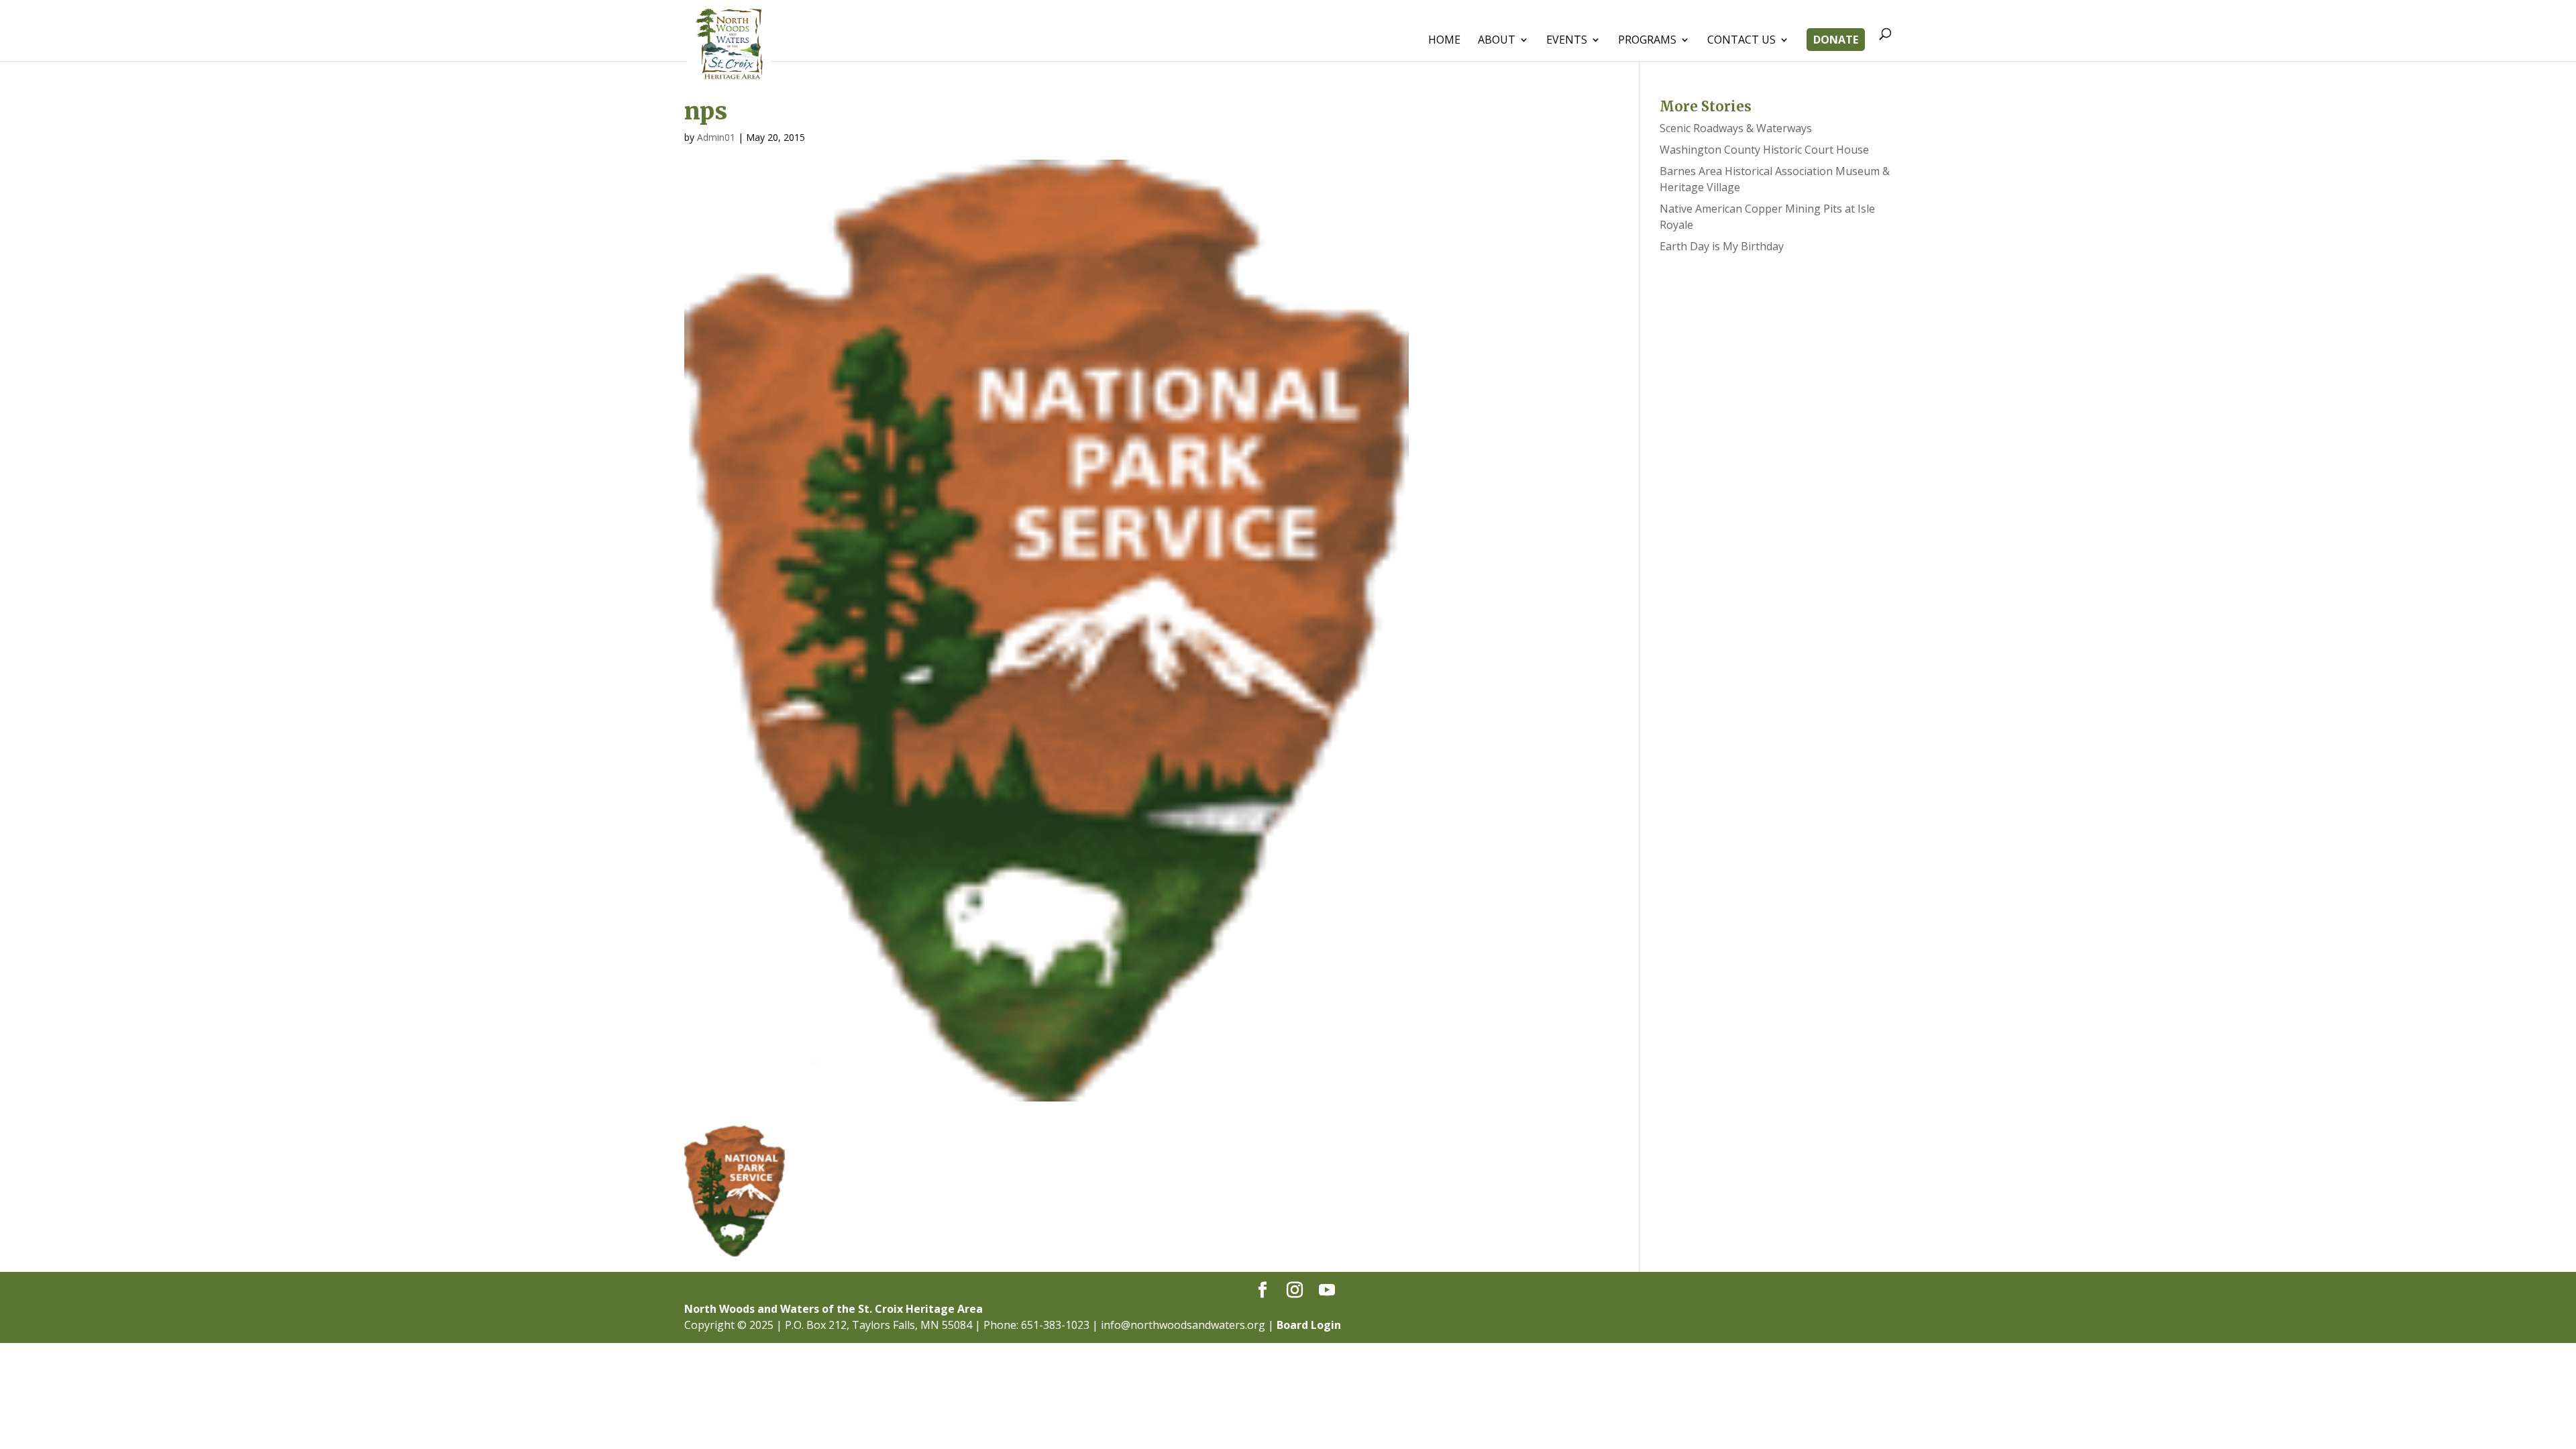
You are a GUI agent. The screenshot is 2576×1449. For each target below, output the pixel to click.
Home (1444, 41)
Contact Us (1741, 41)
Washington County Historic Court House (1764, 150)
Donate (1836, 41)
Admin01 (716, 137)
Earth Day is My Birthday (1722, 246)
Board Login (1309, 1325)
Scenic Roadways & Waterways (1736, 128)
